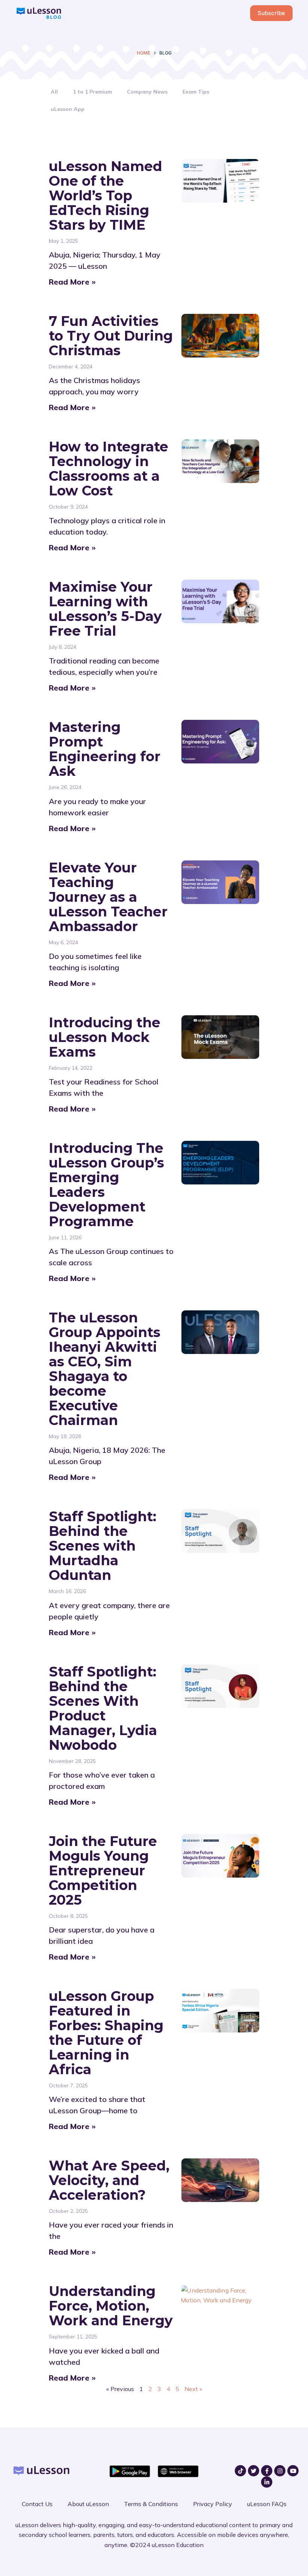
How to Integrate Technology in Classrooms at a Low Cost (109, 469)
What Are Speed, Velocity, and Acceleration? (109, 2180)
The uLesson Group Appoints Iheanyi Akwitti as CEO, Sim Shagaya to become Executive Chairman (105, 1369)
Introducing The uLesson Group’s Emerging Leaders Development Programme (106, 1185)
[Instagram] (280, 2471)
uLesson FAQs (267, 2504)
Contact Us (37, 2504)
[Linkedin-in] (267, 2482)
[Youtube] (293, 2471)
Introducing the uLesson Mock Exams (105, 1037)
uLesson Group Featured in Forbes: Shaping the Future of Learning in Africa (106, 2033)
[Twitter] (254, 2471)
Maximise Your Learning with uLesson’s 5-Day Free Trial (105, 609)
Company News (147, 92)
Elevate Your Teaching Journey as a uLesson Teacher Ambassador (108, 897)
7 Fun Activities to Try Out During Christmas (111, 336)
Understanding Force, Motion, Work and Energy (111, 2306)
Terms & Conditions (151, 2504)
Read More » (72, 282)
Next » (193, 2389)
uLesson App (68, 109)
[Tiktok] (240, 2471)
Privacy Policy (213, 2504)
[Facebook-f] (267, 2471)
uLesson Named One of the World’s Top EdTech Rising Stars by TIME (106, 195)
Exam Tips (196, 92)
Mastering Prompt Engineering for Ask (105, 749)
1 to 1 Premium (92, 92)
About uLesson (88, 2504)
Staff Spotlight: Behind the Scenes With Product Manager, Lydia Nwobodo (103, 1708)
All (54, 92)
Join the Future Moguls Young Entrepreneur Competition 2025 (103, 1870)
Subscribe (271, 13)
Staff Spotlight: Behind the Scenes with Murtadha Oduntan (103, 1546)
